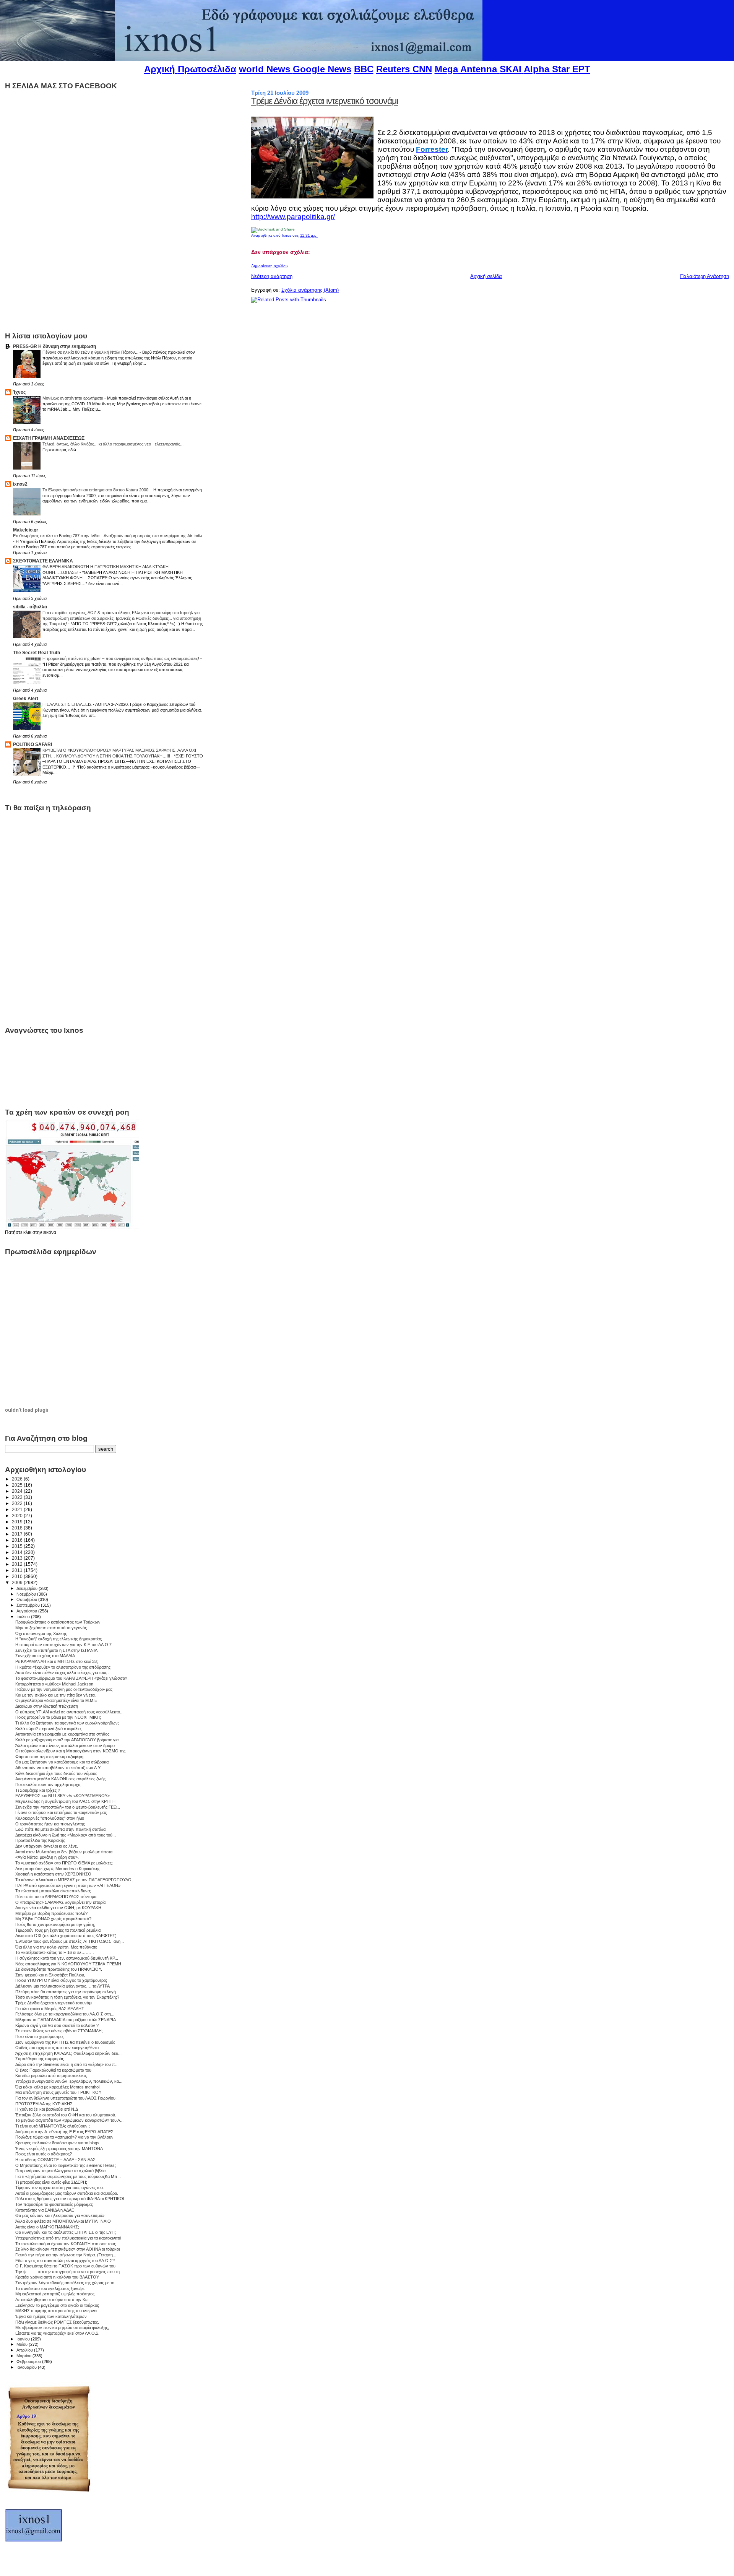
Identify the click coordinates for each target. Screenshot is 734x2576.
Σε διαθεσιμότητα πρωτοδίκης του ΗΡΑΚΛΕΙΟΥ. (59, 1969)
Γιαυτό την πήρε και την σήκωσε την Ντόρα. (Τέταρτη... (66, 2255)
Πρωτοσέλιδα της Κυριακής (40, 1840)
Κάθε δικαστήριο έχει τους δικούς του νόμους (56, 1773)
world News (265, 69)
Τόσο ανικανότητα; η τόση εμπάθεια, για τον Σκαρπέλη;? (67, 1997)
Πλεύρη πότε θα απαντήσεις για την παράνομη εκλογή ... (68, 1992)
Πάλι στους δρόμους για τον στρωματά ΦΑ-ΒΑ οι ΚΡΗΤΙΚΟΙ (70, 2199)
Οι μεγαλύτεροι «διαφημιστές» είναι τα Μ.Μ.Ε (56, 1700)
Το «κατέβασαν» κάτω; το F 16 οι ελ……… (55, 1952)
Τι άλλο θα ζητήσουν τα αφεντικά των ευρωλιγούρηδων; (67, 1723)
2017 (18, 1534)
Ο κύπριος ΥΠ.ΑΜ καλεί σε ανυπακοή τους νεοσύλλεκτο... (69, 1712)
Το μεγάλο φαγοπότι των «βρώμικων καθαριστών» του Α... (69, 2120)
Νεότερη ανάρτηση (272, 276)
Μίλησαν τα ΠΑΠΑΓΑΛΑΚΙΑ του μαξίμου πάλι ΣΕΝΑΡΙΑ (66, 2020)
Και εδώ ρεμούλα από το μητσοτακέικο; (51, 2075)
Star (561, 69)
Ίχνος (19, 392)
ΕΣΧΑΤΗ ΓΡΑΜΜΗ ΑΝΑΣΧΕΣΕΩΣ (49, 438)
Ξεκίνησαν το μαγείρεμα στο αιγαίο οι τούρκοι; (57, 2305)
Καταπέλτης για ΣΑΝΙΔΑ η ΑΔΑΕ (45, 2210)
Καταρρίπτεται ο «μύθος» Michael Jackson (54, 1684)
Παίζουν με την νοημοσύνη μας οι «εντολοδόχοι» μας (64, 1689)
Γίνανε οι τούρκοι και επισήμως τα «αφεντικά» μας (61, 1812)
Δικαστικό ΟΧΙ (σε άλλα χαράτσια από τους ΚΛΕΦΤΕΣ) (66, 1936)
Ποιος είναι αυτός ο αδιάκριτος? (44, 2154)
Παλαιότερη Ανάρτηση (705, 276)
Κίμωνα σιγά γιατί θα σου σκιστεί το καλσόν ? (57, 2025)
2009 (18, 1582)
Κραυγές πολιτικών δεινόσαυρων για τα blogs (57, 2143)
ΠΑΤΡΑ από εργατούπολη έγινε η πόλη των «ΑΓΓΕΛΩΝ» (68, 1885)
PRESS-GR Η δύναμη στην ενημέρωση (54, 346)
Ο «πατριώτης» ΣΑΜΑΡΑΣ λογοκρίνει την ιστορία (60, 1902)
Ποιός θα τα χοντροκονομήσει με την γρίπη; (55, 1924)
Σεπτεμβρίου (29, 1605)
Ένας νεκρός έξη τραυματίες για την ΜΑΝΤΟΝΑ (59, 2149)
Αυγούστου (27, 1611)
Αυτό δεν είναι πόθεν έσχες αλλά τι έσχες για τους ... (63, 1672)
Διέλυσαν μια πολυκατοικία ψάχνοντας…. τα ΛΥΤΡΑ (63, 1986)
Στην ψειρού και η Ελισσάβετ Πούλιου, (50, 1975)
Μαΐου (23, 2344)
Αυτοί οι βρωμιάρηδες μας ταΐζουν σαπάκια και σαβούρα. (67, 2193)
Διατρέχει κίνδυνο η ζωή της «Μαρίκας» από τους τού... (66, 1835)
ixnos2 (20, 484)
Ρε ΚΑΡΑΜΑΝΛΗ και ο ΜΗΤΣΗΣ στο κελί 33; (57, 1661)
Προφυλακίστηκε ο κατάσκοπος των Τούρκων (58, 1622)
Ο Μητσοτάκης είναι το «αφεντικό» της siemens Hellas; (66, 2165)
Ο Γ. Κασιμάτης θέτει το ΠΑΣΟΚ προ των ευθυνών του (65, 2266)
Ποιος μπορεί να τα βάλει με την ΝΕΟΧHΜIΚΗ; (58, 1717)
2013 (18, 1558)
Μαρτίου (24, 2356)
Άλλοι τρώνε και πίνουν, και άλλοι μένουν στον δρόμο (65, 1746)
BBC (364, 69)
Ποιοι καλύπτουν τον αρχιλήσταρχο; (48, 1785)
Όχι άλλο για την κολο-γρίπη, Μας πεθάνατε (56, 1947)
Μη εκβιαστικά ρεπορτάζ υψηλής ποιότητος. (55, 2294)
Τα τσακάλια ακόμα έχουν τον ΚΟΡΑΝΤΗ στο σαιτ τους (66, 2244)
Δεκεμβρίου (28, 1588)
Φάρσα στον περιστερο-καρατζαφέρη (49, 1757)
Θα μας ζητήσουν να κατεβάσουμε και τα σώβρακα (62, 1762)
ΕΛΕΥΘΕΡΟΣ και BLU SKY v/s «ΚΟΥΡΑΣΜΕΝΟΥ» (63, 1796)
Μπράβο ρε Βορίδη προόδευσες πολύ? (51, 1913)
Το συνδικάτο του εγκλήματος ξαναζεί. (50, 2288)
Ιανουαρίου (27, 2367)
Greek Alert (26, 698)
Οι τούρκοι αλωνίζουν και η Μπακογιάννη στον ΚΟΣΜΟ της (70, 1751)
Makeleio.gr (26, 530)
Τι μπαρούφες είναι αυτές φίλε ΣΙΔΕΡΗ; (51, 2182)
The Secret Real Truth (37, 653)
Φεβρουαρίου (29, 2361)
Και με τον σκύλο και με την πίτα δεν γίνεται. (56, 1695)
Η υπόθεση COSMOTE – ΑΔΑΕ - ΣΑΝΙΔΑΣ (55, 2160)
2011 (18, 1570)
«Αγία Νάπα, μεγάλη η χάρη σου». (47, 1857)
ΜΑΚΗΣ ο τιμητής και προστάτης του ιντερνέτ (56, 2311)
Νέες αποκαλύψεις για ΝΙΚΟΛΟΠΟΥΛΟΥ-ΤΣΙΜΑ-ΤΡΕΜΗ (68, 1964)
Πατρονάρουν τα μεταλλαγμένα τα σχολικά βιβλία (60, 2171)
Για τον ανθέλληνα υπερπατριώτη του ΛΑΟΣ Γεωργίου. (66, 2098)
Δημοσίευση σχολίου (269, 266)
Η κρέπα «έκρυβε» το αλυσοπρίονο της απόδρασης (63, 1667)
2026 (18, 1479)
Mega (446, 69)
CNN (422, 69)
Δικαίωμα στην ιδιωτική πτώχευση (47, 1706)
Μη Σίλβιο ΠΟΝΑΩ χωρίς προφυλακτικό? (53, 1919)
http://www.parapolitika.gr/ (293, 217)
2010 (18, 1576)
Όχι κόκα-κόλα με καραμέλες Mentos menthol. (58, 2087)
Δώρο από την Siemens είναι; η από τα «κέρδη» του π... (67, 2064)
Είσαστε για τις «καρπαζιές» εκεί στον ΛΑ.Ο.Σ (57, 2333)
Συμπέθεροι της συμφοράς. (40, 2059)
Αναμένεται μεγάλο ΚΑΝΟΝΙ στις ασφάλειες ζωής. (61, 1779)
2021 (18, 1509)
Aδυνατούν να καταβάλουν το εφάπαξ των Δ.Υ (58, 1768)
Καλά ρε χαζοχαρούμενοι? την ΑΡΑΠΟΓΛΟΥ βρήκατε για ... (69, 1740)
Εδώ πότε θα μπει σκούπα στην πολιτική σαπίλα (60, 1829)
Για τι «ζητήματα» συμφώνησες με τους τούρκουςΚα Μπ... (68, 2176)
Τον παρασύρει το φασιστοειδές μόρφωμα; (54, 2204)
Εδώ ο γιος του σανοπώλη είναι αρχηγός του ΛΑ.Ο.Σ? (65, 2261)
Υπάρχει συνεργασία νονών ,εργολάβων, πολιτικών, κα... (69, 2081)
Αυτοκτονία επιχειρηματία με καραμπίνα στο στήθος (62, 1734)
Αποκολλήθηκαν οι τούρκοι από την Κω (52, 2300)
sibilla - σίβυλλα (30, 607)
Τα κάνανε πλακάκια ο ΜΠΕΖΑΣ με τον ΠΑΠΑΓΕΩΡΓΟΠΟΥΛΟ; (74, 1880)
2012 (18, 1564)
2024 (18, 1491)
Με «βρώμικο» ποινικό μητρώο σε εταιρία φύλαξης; (62, 2327)
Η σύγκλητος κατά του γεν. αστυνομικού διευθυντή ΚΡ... (67, 1958)
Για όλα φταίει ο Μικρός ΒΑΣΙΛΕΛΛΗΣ (50, 2009)
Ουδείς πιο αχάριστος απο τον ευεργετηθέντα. (58, 2048)
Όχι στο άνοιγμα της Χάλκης (41, 1633)
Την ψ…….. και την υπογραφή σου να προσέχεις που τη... (69, 2272)
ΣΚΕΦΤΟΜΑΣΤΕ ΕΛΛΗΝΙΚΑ (43, 561)
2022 (18, 1503)
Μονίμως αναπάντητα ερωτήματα (73, 398)
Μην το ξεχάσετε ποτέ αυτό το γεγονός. (52, 1628)
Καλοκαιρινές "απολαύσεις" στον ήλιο (50, 1818)
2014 (18, 1552)
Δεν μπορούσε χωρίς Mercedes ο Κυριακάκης (58, 1869)
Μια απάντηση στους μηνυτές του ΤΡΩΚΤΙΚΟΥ (58, 2092)
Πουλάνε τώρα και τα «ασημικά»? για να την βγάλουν (64, 2137)
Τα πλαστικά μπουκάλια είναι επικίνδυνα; (53, 1891)
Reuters (393, 69)
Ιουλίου (24, 1617)
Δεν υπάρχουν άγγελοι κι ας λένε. (47, 1846)
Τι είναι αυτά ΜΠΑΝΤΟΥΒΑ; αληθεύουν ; (53, 2126)
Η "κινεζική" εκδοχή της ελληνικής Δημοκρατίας (58, 1639)
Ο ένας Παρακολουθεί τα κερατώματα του (53, 2070)
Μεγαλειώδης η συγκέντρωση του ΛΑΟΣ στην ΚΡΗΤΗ (65, 1801)
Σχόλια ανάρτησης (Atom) (310, 290)
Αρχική (160, 69)
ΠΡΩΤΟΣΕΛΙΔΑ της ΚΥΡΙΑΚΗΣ (44, 2104)
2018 (18, 1528)
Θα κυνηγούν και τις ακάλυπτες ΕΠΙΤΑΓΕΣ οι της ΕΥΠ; (66, 2232)
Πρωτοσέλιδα (207, 69)
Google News (322, 69)
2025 (18, 1485)
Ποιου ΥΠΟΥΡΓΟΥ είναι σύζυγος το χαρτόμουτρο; (61, 1980)
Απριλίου (25, 2350)
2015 (18, 1546)
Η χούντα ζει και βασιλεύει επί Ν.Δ (47, 2109)
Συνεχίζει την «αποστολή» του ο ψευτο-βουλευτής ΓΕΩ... (68, 1807)
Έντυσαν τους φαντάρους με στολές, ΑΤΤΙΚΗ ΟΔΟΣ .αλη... (70, 1941)
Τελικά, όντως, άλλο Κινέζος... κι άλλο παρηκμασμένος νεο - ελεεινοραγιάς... (114, 444)
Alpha (537, 69)
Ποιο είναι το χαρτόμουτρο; (40, 2036)
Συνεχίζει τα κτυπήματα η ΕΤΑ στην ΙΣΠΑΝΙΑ (56, 1650)
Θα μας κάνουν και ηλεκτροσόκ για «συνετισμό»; (60, 2215)
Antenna (479, 69)
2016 (18, 1540)
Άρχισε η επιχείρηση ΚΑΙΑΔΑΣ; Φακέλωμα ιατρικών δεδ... (68, 2053)
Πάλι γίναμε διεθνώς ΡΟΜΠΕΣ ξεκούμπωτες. (57, 2322)
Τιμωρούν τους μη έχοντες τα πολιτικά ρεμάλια (58, 1930)
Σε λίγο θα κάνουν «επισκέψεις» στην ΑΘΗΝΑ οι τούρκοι (67, 2249)
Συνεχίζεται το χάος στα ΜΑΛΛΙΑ (45, 1656)
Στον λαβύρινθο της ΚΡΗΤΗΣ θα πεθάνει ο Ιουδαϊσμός (65, 2042)
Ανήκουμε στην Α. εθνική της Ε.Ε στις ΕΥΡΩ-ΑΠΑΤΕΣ (64, 2132)
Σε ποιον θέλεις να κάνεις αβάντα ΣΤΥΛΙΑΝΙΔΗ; (59, 2031)
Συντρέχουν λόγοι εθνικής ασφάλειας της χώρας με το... (67, 2283)
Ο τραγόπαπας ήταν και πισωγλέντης (50, 1824)
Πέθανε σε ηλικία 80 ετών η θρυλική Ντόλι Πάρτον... (91, 352)
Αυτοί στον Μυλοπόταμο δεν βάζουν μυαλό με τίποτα (64, 1852)
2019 (18, 1522)
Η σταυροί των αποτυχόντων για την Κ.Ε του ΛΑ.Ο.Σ (64, 1645)
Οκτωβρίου (27, 1599)
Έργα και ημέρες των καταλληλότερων (51, 2316)
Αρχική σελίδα (486, 276)
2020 (18, 1516)
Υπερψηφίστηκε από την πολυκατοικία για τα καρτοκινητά (68, 2238)
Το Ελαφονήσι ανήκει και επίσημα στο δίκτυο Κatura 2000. (97, 490)
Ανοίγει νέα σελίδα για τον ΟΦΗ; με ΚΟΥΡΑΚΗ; (59, 1908)
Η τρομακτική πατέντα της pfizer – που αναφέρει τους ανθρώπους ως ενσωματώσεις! (121, 658)
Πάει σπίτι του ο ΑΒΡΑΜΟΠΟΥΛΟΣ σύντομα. (56, 1897)
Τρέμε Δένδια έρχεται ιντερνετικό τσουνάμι (325, 101)
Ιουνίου (24, 2339)
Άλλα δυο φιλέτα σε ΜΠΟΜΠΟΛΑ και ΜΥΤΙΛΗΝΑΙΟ (63, 2221)
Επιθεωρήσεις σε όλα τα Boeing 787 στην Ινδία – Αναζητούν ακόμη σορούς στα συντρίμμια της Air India (108, 536)
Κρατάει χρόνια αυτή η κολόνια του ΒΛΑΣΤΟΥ (57, 2277)
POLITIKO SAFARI (32, 744)
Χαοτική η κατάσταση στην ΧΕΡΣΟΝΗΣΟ (53, 1874)
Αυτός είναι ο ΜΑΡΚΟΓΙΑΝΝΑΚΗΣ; (47, 2227)
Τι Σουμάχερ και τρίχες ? (38, 1790)
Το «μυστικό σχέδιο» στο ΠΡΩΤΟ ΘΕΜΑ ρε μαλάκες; (64, 1863)
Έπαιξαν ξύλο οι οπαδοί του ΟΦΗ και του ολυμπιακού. (66, 2115)
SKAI (511, 69)
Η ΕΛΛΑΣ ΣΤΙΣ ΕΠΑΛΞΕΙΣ (68, 704)
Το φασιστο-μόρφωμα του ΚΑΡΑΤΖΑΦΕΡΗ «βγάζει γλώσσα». (72, 1678)
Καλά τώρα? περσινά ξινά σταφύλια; (49, 1729)
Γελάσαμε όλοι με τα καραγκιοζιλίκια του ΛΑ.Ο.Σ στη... (65, 2014)
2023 (18, 1497)
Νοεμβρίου (27, 1594)
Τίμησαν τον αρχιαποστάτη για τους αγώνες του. (60, 2188)
